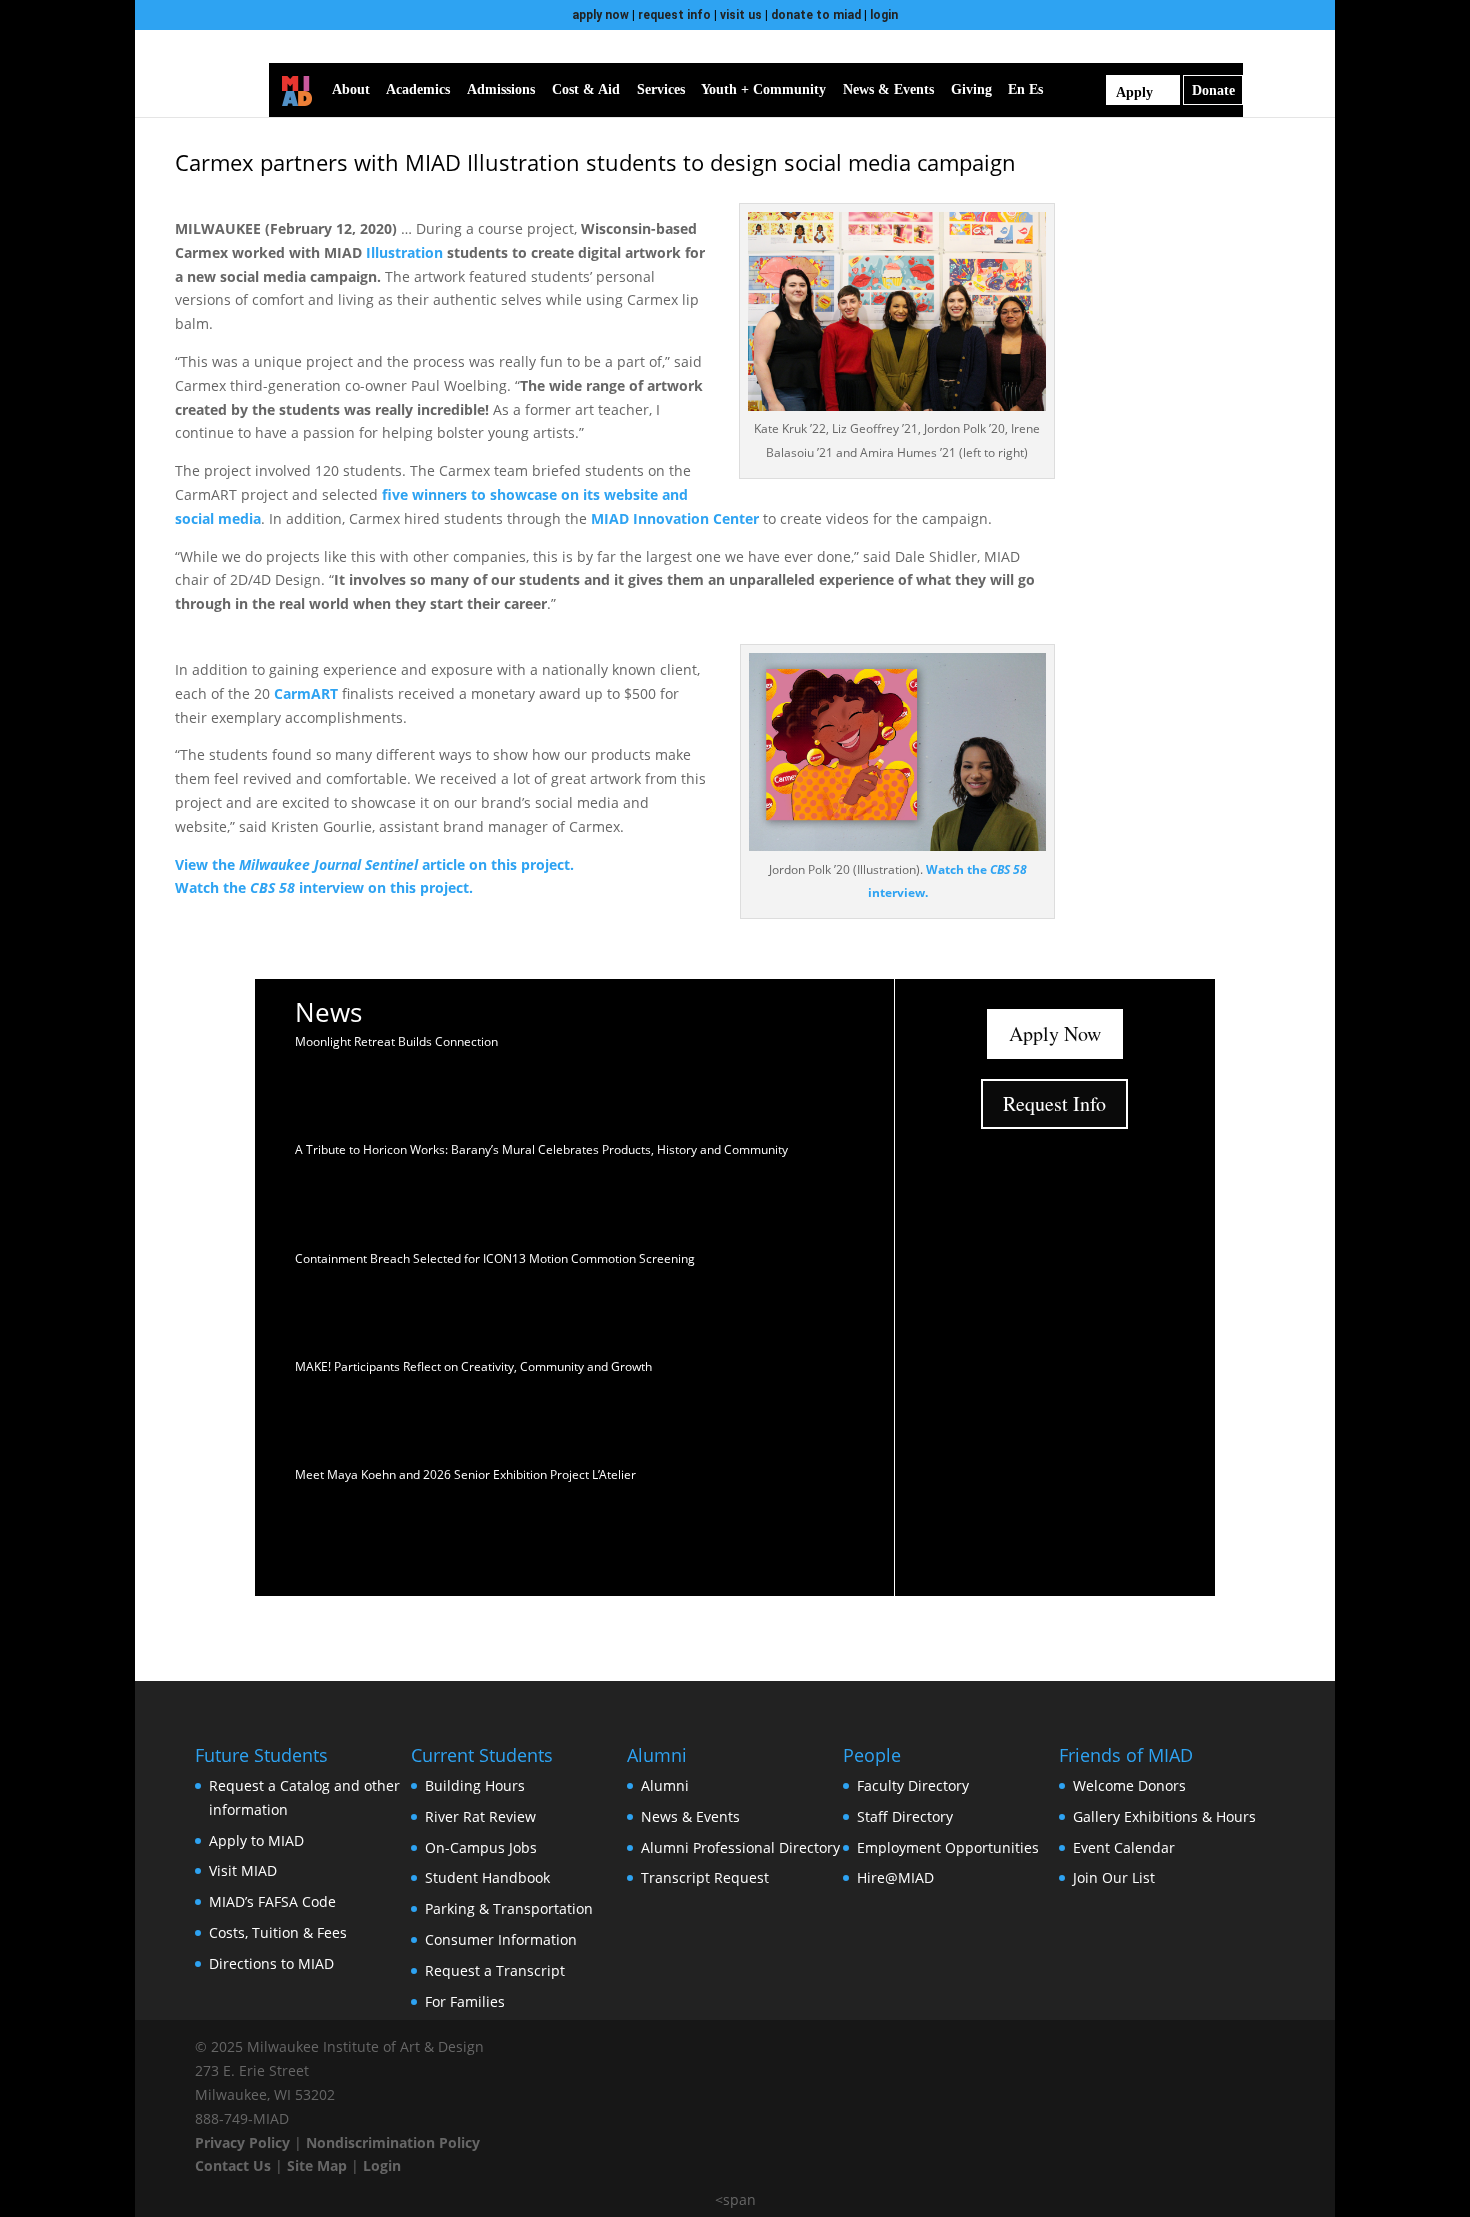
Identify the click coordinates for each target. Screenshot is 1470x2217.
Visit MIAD (243, 1870)
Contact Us (233, 2165)
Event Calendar (1124, 1847)
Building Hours (475, 1785)
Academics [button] (418, 89)
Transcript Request (705, 1877)
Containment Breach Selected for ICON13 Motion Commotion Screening (495, 1258)
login (884, 15)
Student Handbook (487, 1877)
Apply (1134, 92)
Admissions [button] (501, 89)
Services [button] (661, 89)
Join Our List (1114, 1877)
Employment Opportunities (948, 1847)
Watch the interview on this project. (324, 887)
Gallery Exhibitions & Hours (1164, 1816)
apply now (600, 15)
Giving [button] (971, 89)
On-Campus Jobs (481, 1847)
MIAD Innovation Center (675, 518)
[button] (1068, 90)
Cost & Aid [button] (586, 89)
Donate (1213, 90)
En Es (1025, 89)
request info (674, 15)
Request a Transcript (495, 1970)
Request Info (1054, 1103)
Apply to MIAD (256, 1840)
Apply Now (1055, 1033)
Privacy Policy (242, 2142)
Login (382, 2165)
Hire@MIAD (895, 1877)
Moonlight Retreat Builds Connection (396, 1041)
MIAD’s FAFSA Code (272, 1901)
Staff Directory (905, 1816)
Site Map (317, 2165)
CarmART (306, 693)
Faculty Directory (913, 1785)
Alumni (665, 1785)
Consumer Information (501, 1939)
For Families (465, 2001)
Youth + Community (763, 89)
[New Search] (1095, 90)
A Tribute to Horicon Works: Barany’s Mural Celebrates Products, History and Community (541, 1149)
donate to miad (816, 15)
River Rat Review (480, 1816)
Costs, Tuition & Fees (278, 1932)
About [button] (351, 89)
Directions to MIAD (271, 1963)
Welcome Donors (1129, 1785)
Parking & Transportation (509, 1908)
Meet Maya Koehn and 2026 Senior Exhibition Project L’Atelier (465, 1474)
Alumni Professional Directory (740, 1847)
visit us (741, 15)
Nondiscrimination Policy (393, 2142)
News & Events (690, 1816)
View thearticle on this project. (374, 864)
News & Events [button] (888, 89)
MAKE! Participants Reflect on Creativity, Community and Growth (473, 1366)
